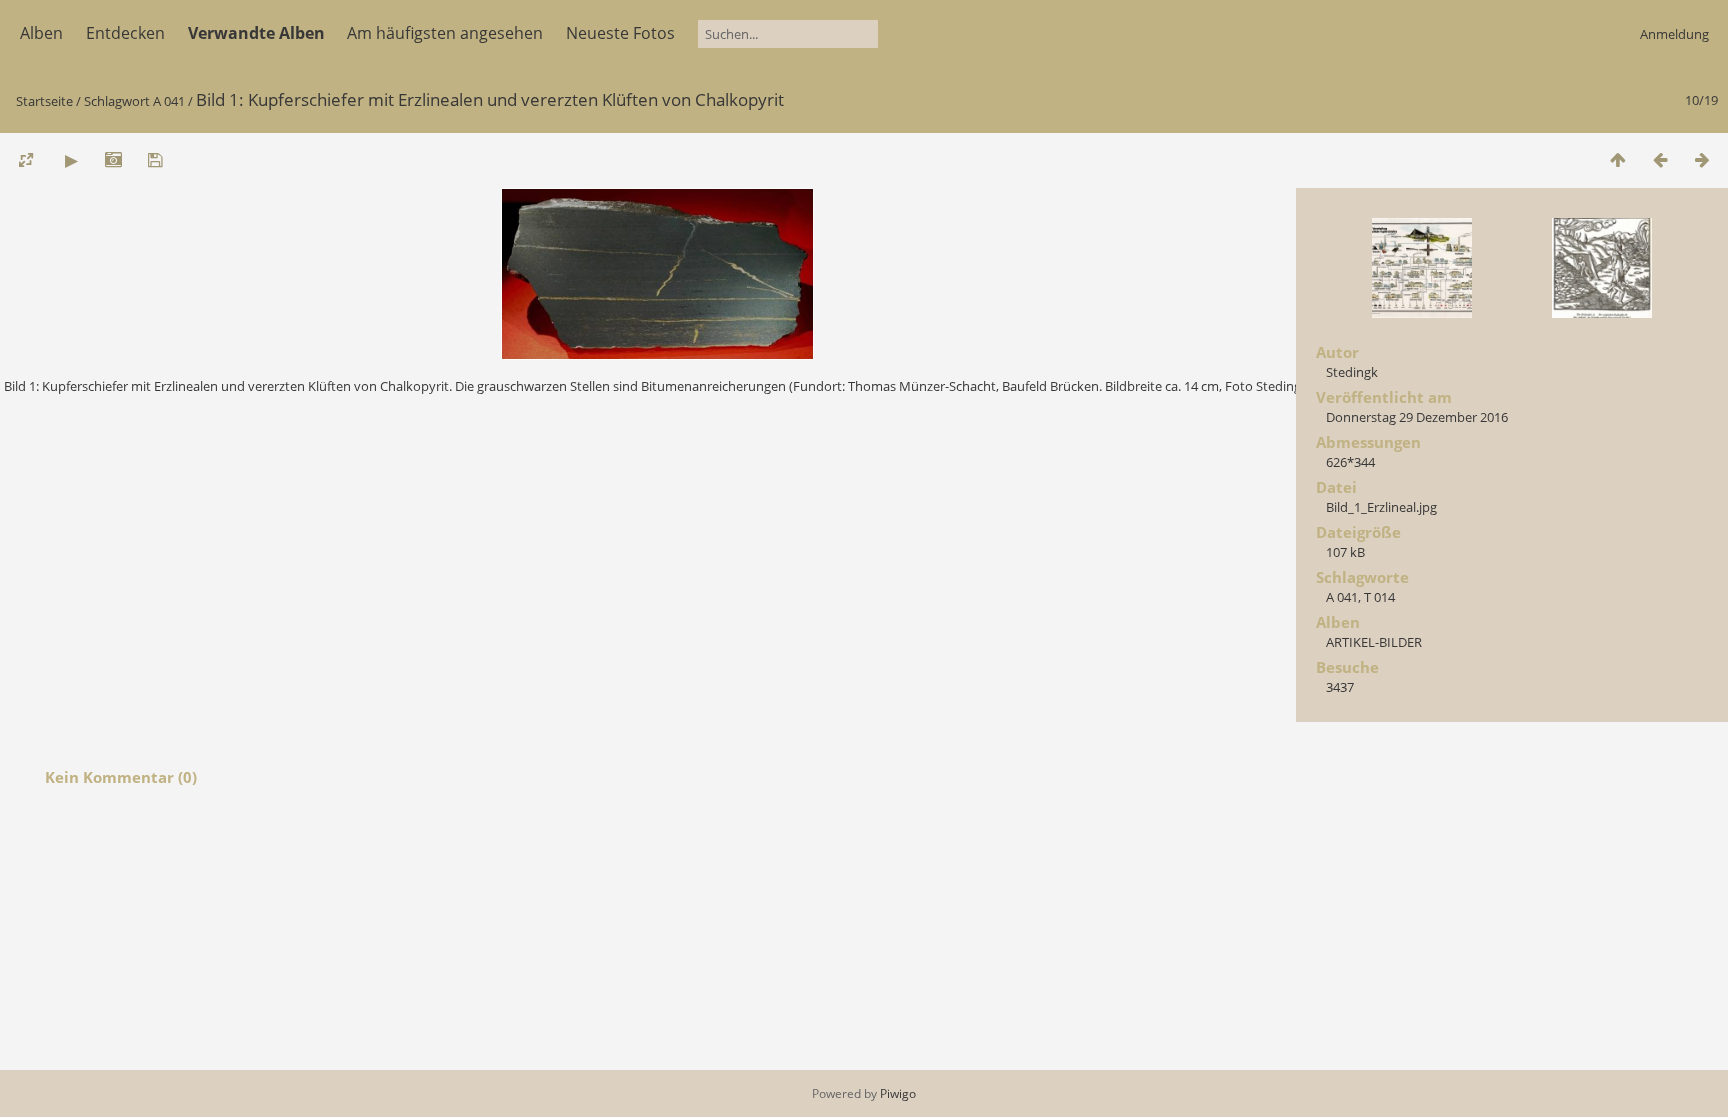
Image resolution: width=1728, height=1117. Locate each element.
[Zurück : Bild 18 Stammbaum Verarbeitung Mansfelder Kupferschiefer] (1660, 159)
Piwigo (898, 1093)
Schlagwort (117, 101)
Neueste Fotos (620, 33)
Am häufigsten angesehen (445, 33)
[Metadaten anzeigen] (113, 159)
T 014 (1379, 597)
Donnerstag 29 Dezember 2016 (1417, 417)
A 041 (169, 101)
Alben (41, 33)
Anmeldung (1674, 34)
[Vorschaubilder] (1618, 159)
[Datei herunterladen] (155, 159)
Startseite (44, 101)
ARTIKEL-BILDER (1374, 642)
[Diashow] (71, 159)
